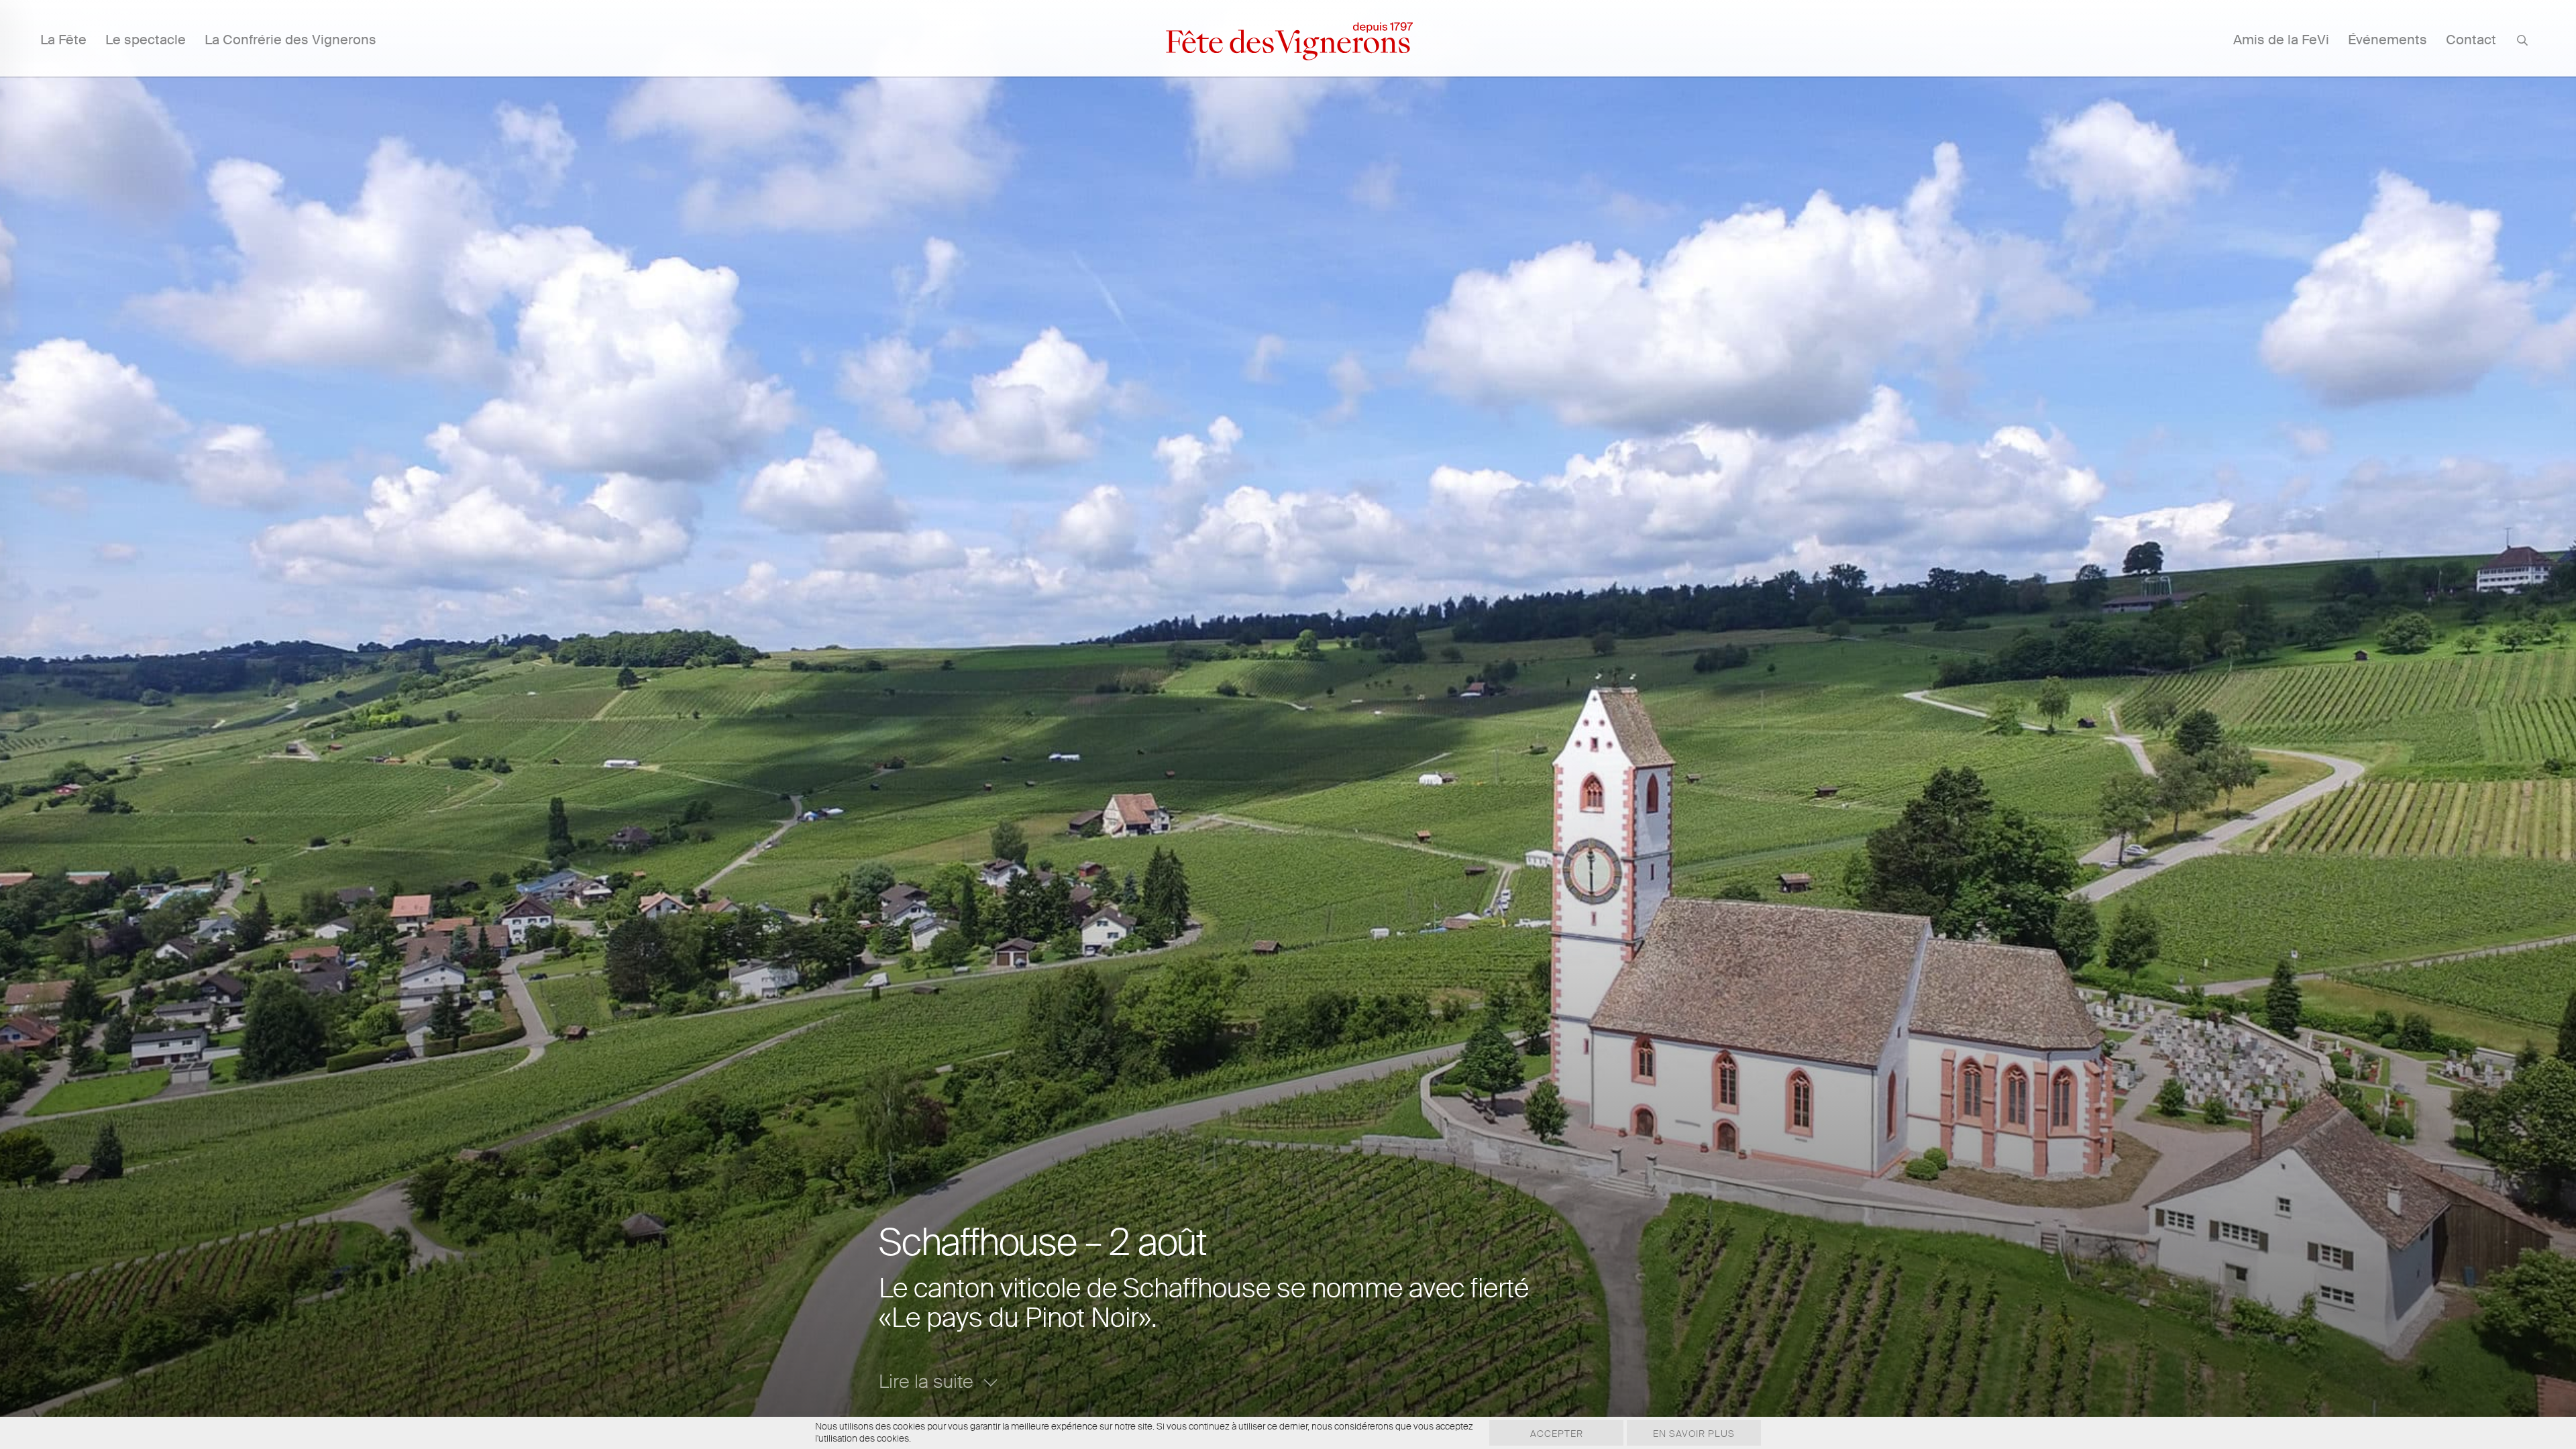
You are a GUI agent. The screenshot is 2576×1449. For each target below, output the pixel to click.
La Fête (63, 40)
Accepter (1557, 1434)
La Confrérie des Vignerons (290, 40)
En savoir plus (1694, 1434)
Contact (2471, 40)
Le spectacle (146, 40)
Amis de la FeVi (2281, 40)
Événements (2387, 40)
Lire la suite (926, 1382)
